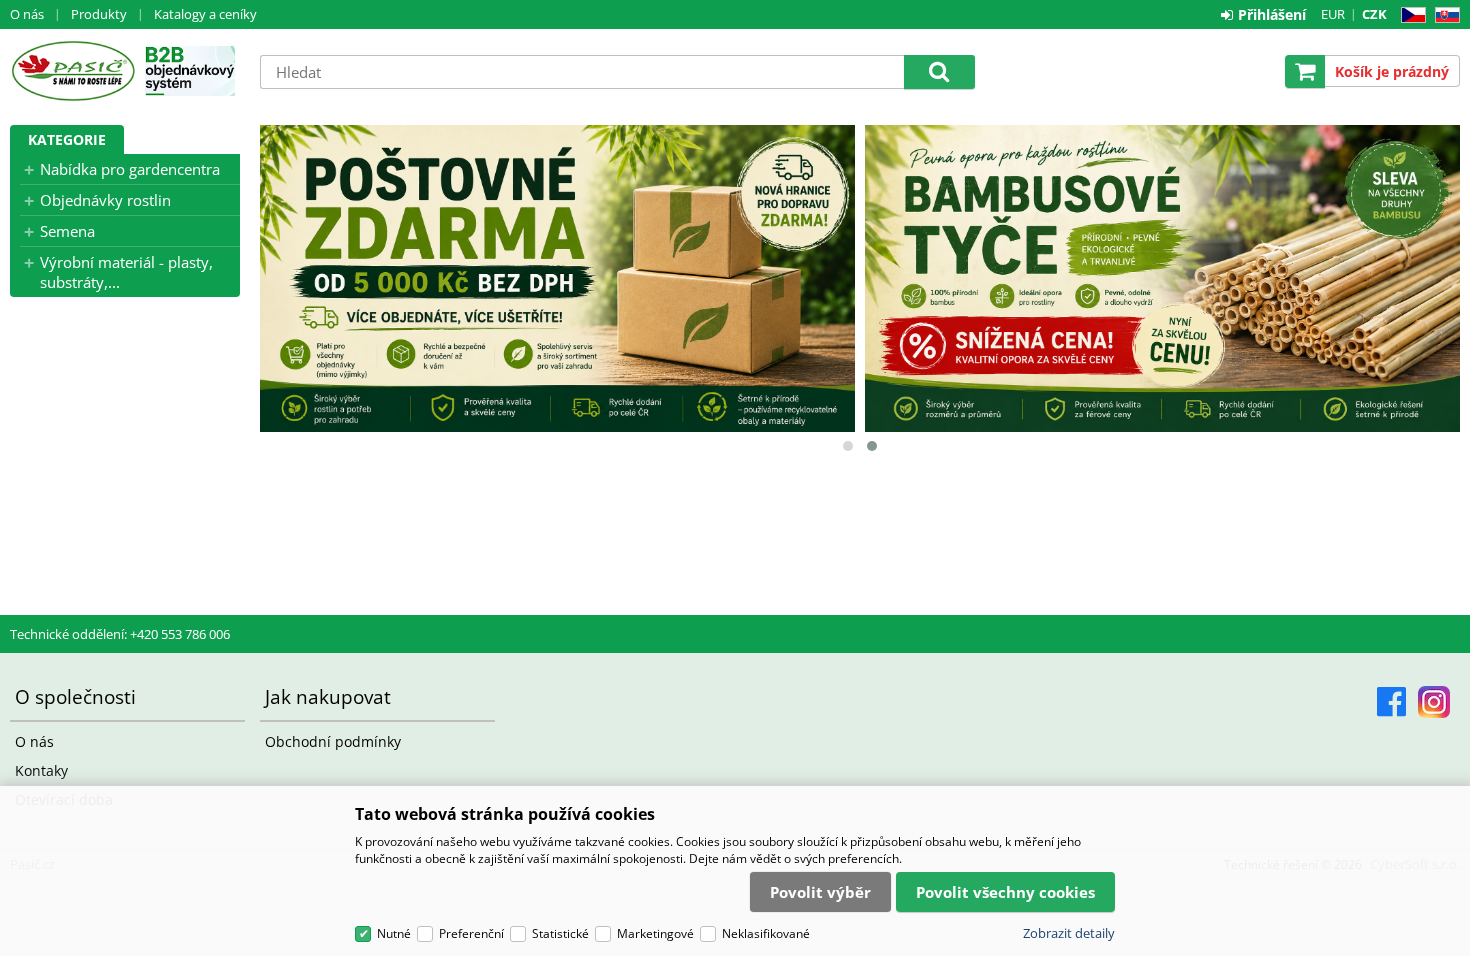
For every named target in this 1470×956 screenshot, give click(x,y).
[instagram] (1434, 702)
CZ (1409, 15)
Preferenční (471, 933)
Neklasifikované (766, 933)
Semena (67, 231)
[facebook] (1391, 702)
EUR (1333, 14)
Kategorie (67, 139)
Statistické (560, 933)
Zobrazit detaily (1069, 933)
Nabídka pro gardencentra (130, 169)
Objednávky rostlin (105, 200)
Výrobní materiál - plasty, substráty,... (126, 272)
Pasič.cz (72, 71)
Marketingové (655, 933)
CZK (1374, 14)
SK (1443, 15)
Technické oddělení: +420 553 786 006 (120, 634)
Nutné (394, 933)
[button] (848, 446)
